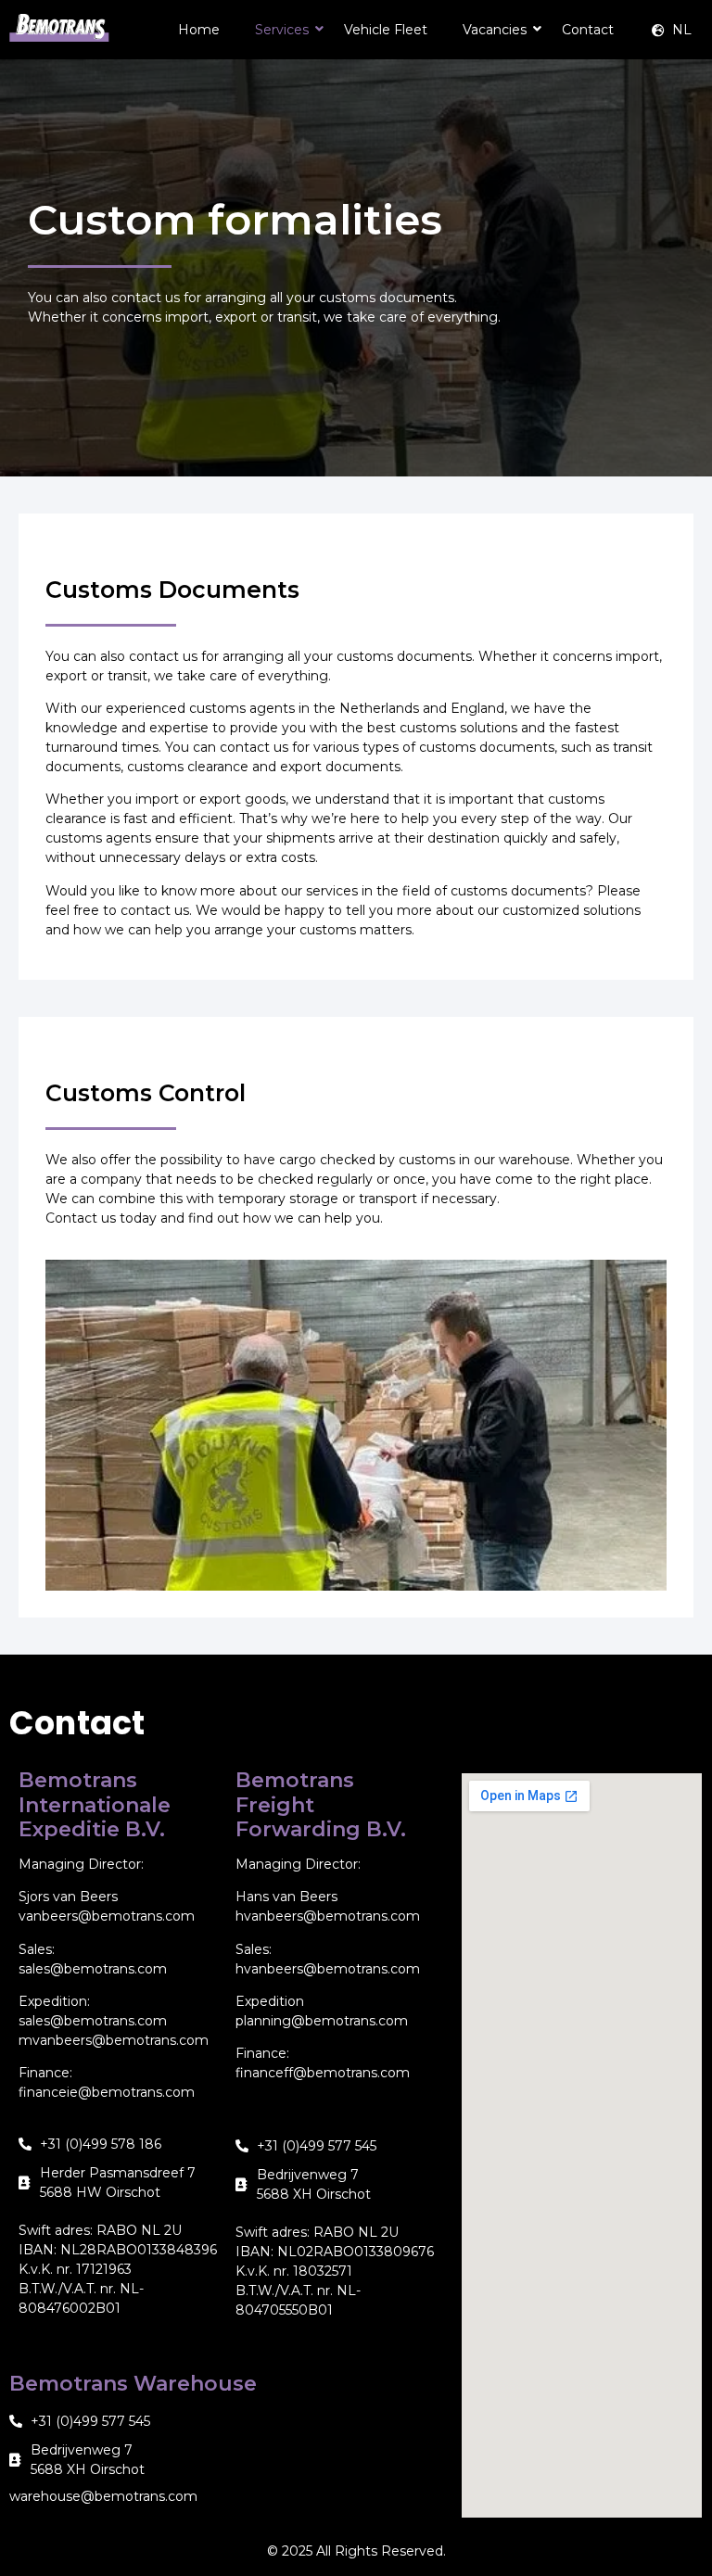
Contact (588, 30)
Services (282, 30)
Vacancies (495, 30)
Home (199, 30)
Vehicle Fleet (386, 30)
